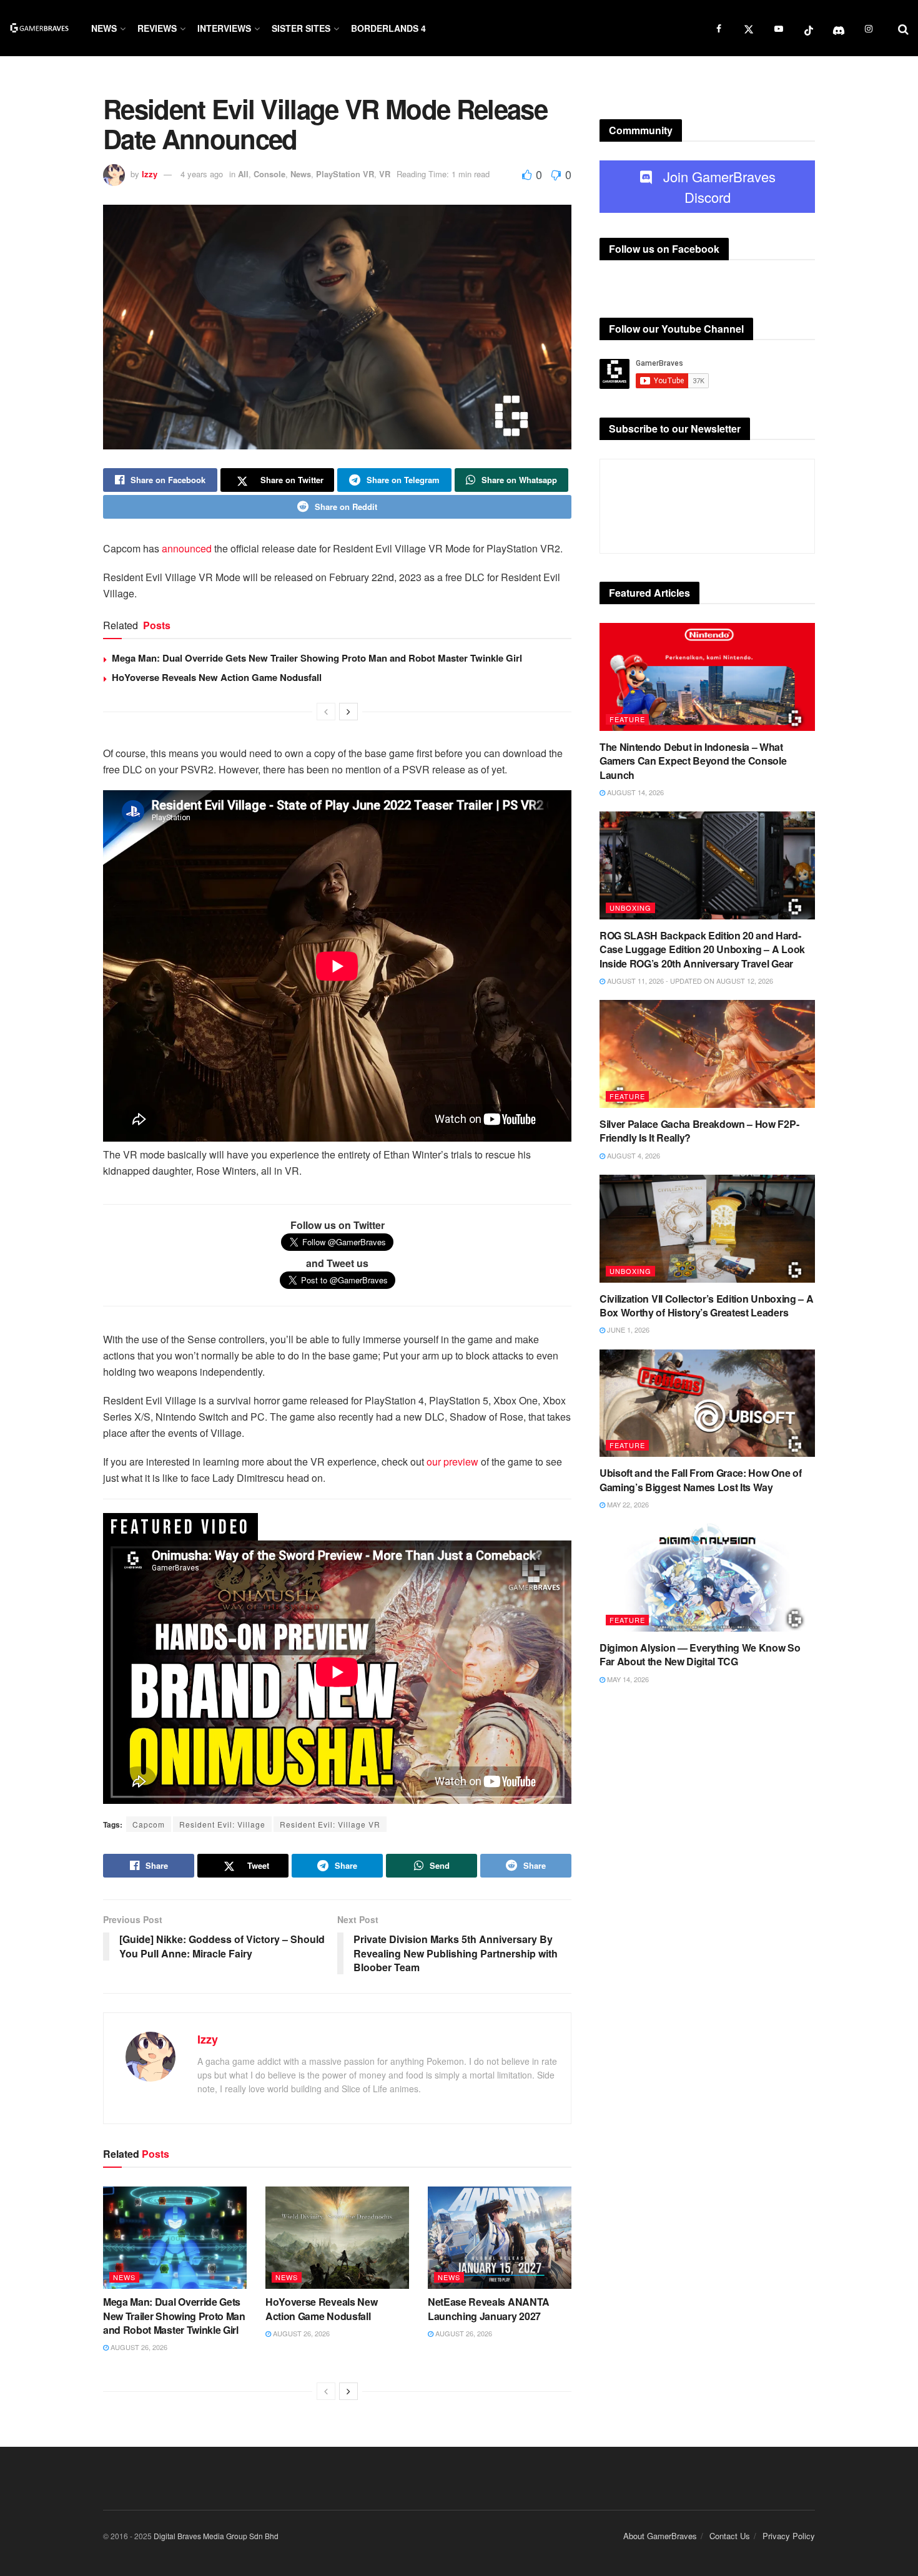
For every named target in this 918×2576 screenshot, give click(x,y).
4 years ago (202, 174)
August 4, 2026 (633, 1155)
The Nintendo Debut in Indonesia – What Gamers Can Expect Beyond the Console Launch (693, 761)
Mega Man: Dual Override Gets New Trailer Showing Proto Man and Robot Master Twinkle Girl (317, 658)
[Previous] (326, 712)
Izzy (150, 174)
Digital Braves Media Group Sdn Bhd (216, 2536)
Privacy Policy (789, 2536)
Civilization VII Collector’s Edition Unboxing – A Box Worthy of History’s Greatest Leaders (706, 1305)
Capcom (149, 1824)
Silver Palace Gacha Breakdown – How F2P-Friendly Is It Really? (699, 1131)
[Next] (348, 712)
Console (269, 174)
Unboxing (630, 908)
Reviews (157, 28)
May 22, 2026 (627, 1504)
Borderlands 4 (388, 28)
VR (385, 174)
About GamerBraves (660, 2536)
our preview (452, 1462)
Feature (627, 719)
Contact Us (730, 2536)
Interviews (224, 28)
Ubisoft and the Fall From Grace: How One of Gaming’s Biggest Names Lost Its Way (700, 1480)
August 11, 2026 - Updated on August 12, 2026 (689, 981)
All (243, 174)
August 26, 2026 (138, 2347)
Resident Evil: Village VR (330, 1824)
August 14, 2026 (634, 792)
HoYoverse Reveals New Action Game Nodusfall (217, 677)
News (104, 28)
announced (187, 548)
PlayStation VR (345, 174)
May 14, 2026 (627, 1679)
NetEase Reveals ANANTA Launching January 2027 (489, 2309)
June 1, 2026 (627, 1330)
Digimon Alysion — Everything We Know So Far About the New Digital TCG (700, 1654)
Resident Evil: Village (222, 1824)
